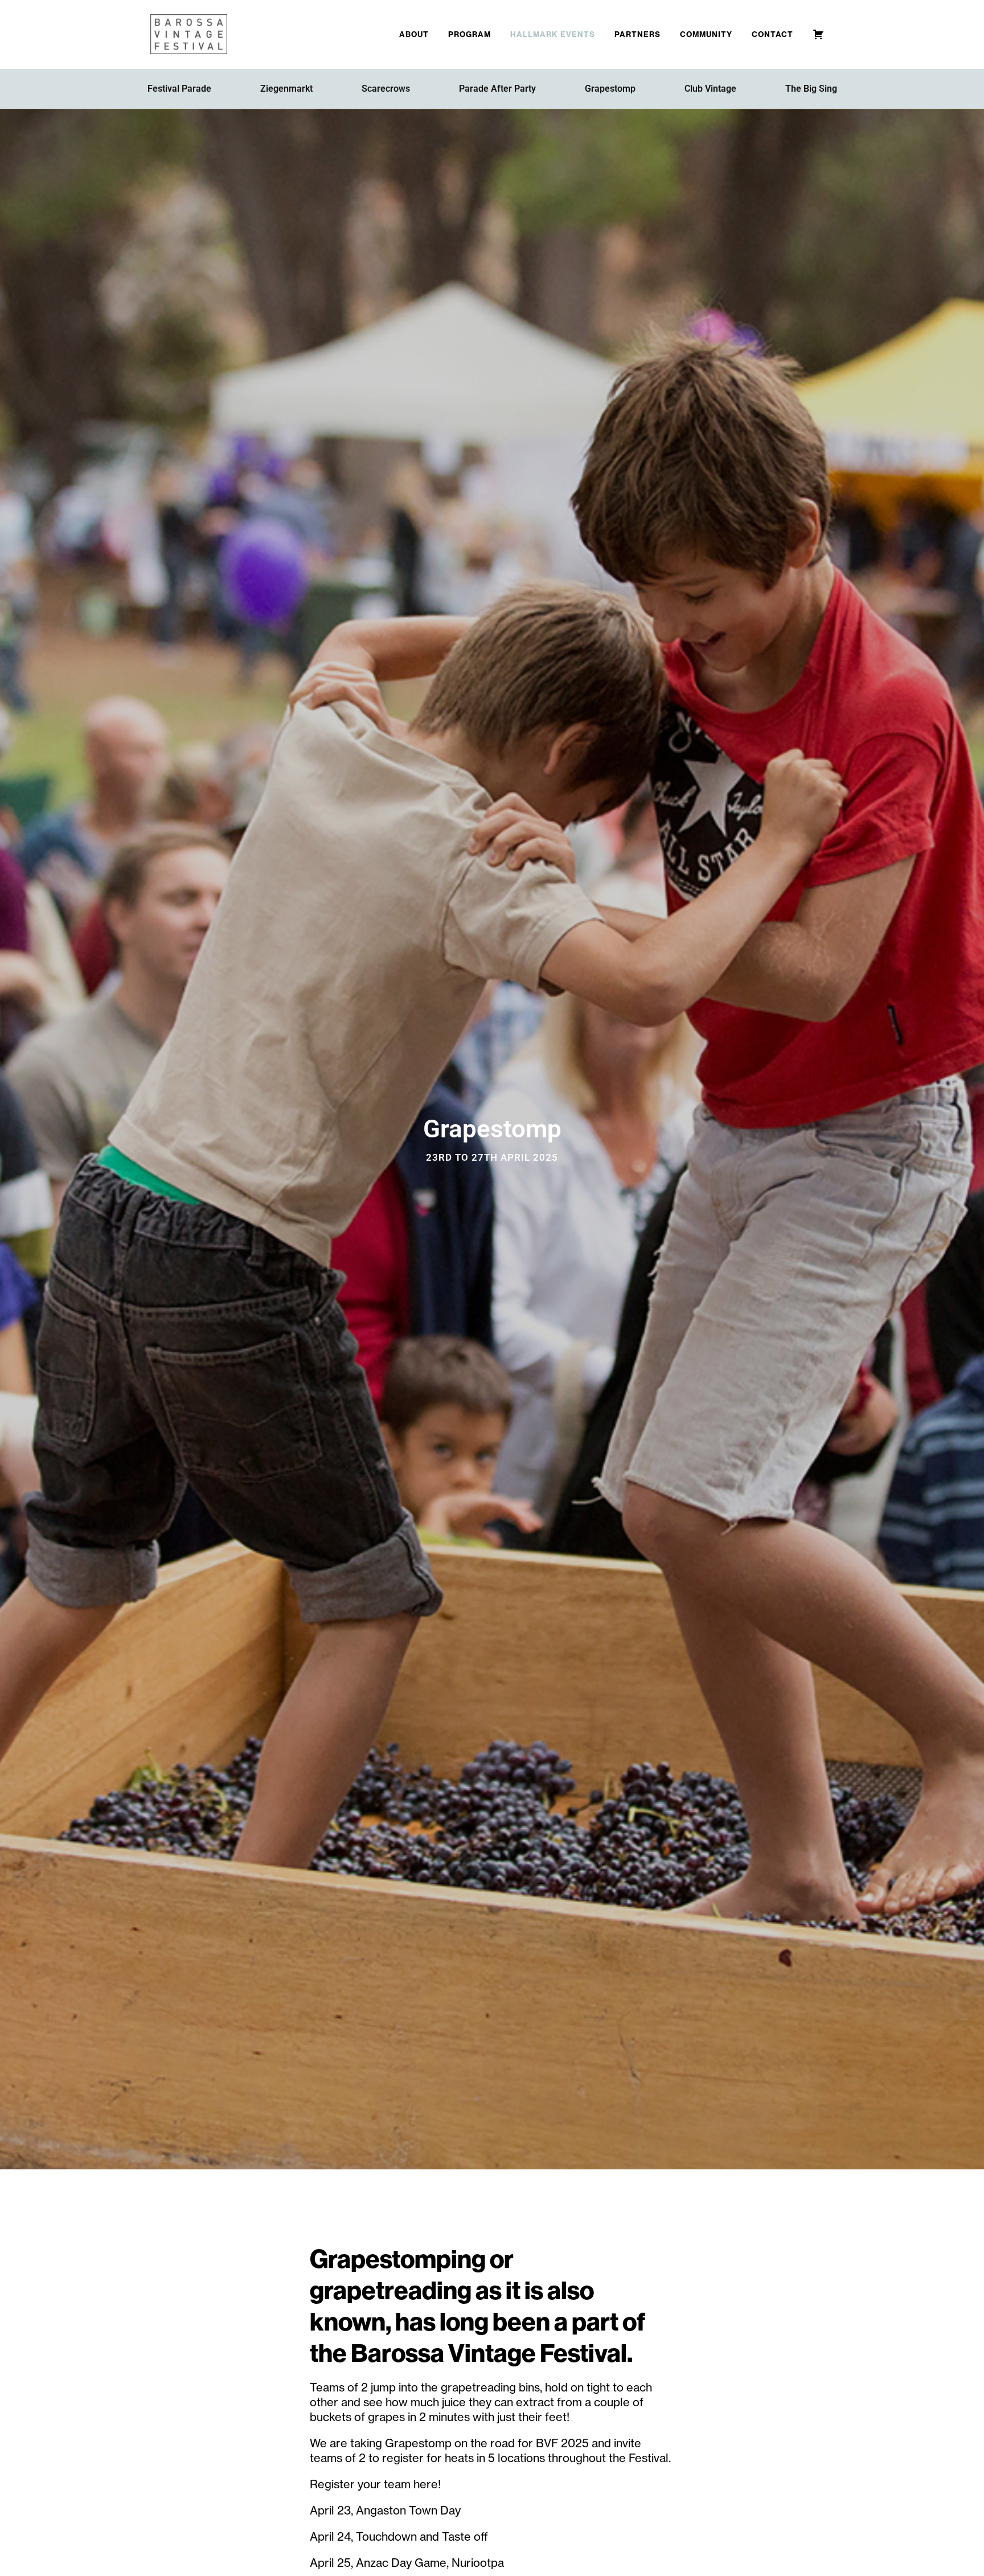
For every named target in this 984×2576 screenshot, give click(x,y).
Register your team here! (375, 2484)
